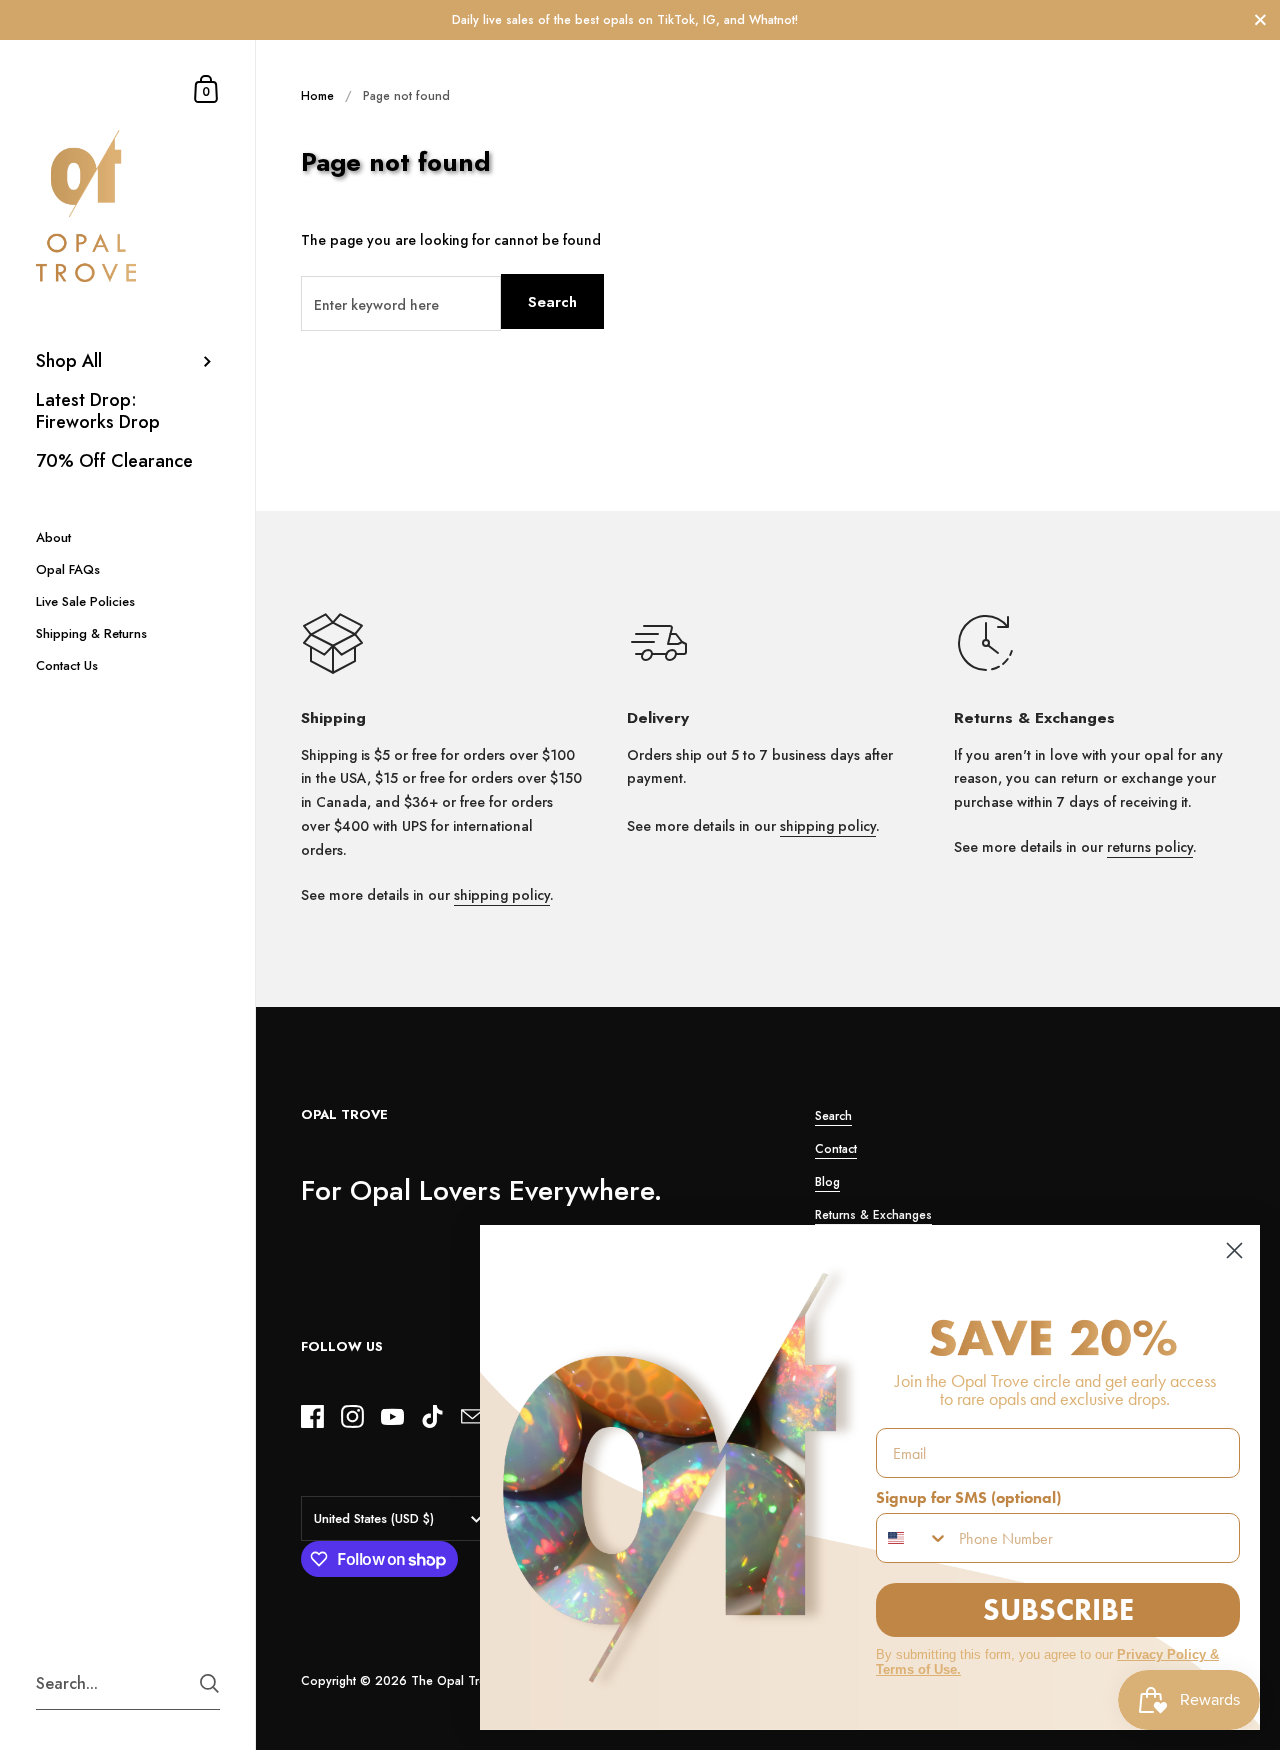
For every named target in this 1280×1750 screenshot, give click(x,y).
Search (552, 302)
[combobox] (913, 1538)
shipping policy (502, 895)
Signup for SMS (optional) (968, 1497)
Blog (827, 1182)
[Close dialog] (1234, 1250)
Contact (836, 1149)
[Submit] (209, 1683)
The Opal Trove (455, 1681)
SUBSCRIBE (1058, 1609)
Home (317, 96)
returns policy (1150, 847)
